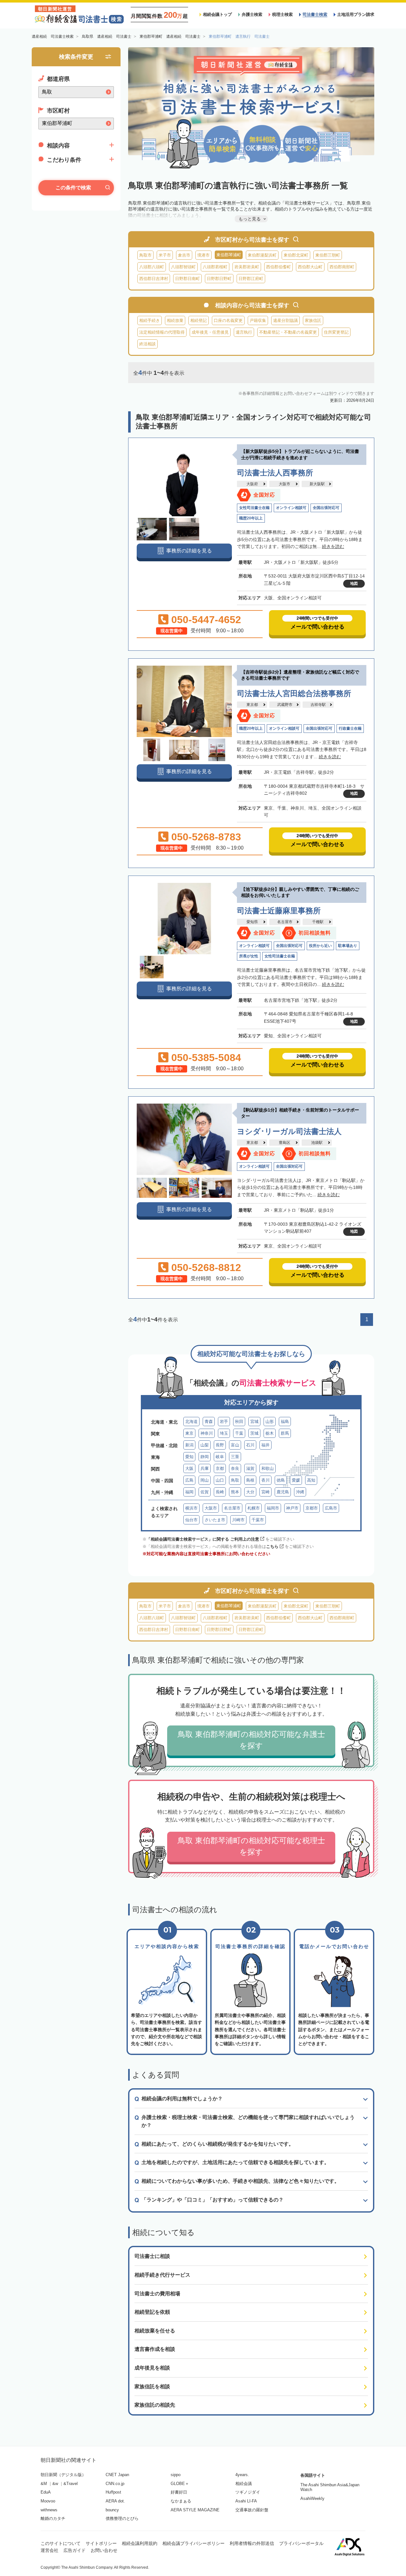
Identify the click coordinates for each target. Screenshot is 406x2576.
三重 (235, 1457)
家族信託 (313, 320)
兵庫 (205, 1468)
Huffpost (113, 2492)
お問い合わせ (104, 2550)
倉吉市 (184, 255)
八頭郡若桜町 (215, 267)
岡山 (205, 1480)
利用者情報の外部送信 (252, 2543)
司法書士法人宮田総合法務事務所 (294, 693)
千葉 (239, 1433)
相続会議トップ (217, 14)
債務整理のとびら (122, 2518)
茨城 (254, 1433)
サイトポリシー (101, 2543)
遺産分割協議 (285, 320)
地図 (354, 584)
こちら (272, 1546)
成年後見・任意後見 (210, 332)
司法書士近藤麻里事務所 (279, 911)
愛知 (189, 1457)
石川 (250, 1445)
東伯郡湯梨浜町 (262, 255)
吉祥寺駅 (318, 705)
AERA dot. (115, 2501)
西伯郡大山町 (310, 267)
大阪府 (252, 484)
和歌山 (268, 1468)
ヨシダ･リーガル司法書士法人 (289, 1131)
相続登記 (199, 320)
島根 (250, 1480)
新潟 (189, 1445)
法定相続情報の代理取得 (162, 332)
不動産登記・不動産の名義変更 (288, 332)
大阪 (189, 1468)
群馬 (285, 1433)
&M (44, 2484)
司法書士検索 (315, 14)
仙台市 (191, 1520)
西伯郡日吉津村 (154, 279)
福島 (285, 1422)
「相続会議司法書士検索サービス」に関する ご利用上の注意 (203, 1539)
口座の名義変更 (228, 320)
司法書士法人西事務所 (275, 473)
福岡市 (273, 1508)
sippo (176, 2475)
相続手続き (150, 320)
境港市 (203, 255)
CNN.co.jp (115, 2484)
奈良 (235, 1468)
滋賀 (250, 1468)
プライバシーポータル (301, 2543)
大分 (250, 1492)
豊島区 (285, 1143)
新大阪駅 (317, 484)
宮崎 (265, 1492)
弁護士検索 (252, 14)
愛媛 (296, 1480)
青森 (209, 1422)
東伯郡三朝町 (328, 255)
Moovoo (48, 2501)
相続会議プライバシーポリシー (193, 2543)
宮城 (254, 1422)
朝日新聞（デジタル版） (63, 2475)
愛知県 (252, 922)
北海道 (191, 1422)
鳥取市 (145, 255)
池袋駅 (317, 1143)
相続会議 (244, 2484)
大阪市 (285, 484)
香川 (265, 1480)
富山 (235, 1445)
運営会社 (49, 2550)
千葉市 (258, 1520)
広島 (189, 1480)
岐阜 (220, 1457)
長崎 (220, 1492)
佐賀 (205, 1492)
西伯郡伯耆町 (278, 267)
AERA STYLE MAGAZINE (195, 2510)
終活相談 (147, 344)
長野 (220, 1445)
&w (55, 2484)
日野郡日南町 (187, 279)
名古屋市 (285, 922)
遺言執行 (244, 332)
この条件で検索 (73, 188)
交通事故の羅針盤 (252, 2510)
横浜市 (191, 1508)
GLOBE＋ (180, 2484)
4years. (242, 2475)
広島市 (331, 1508)
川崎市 (238, 1520)
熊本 (235, 1492)
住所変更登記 (336, 332)
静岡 (205, 1457)
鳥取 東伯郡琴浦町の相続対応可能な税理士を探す (251, 1846)
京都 (220, 1468)
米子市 (165, 255)
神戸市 (292, 1508)
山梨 (205, 1445)
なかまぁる (181, 2501)
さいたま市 (215, 1520)
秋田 (239, 1422)
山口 (220, 1480)
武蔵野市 (285, 705)
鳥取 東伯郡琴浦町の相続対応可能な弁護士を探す (251, 1740)
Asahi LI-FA (246, 2501)
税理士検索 (282, 14)
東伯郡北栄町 (296, 255)
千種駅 (318, 922)
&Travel (71, 2484)
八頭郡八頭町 (152, 267)
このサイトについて (61, 2543)
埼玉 (224, 1433)
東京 (189, 1433)
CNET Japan (117, 2475)
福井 (265, 1445)
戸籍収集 (258, 320)
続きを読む (333, 546)
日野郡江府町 (251, 279)
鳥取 (235, 1480)
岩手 (224, 1422)
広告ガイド (75, 2550)
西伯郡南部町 (342, 267)
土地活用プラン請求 (356, 14)
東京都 (252, 705)
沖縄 (300, 1492)
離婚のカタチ (53, 2518)
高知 (311, 1480)
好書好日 (179, 2492)
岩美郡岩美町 (247, 267)
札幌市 (254, 1508)
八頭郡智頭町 (183, 267)
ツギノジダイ (248, 2492)
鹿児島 (283, 1492)
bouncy (112, 2510)
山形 (270, 1422)
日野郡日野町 (219, 279)
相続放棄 (175, 320)
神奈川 (207, 1433)
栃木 (270, 1433)
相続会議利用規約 (140, 2543)
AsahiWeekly (312, 2498)
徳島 (281, 1480)
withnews (49, 2510)
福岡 (189, 1492)
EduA (46, 2492)
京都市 (312, 1508)
